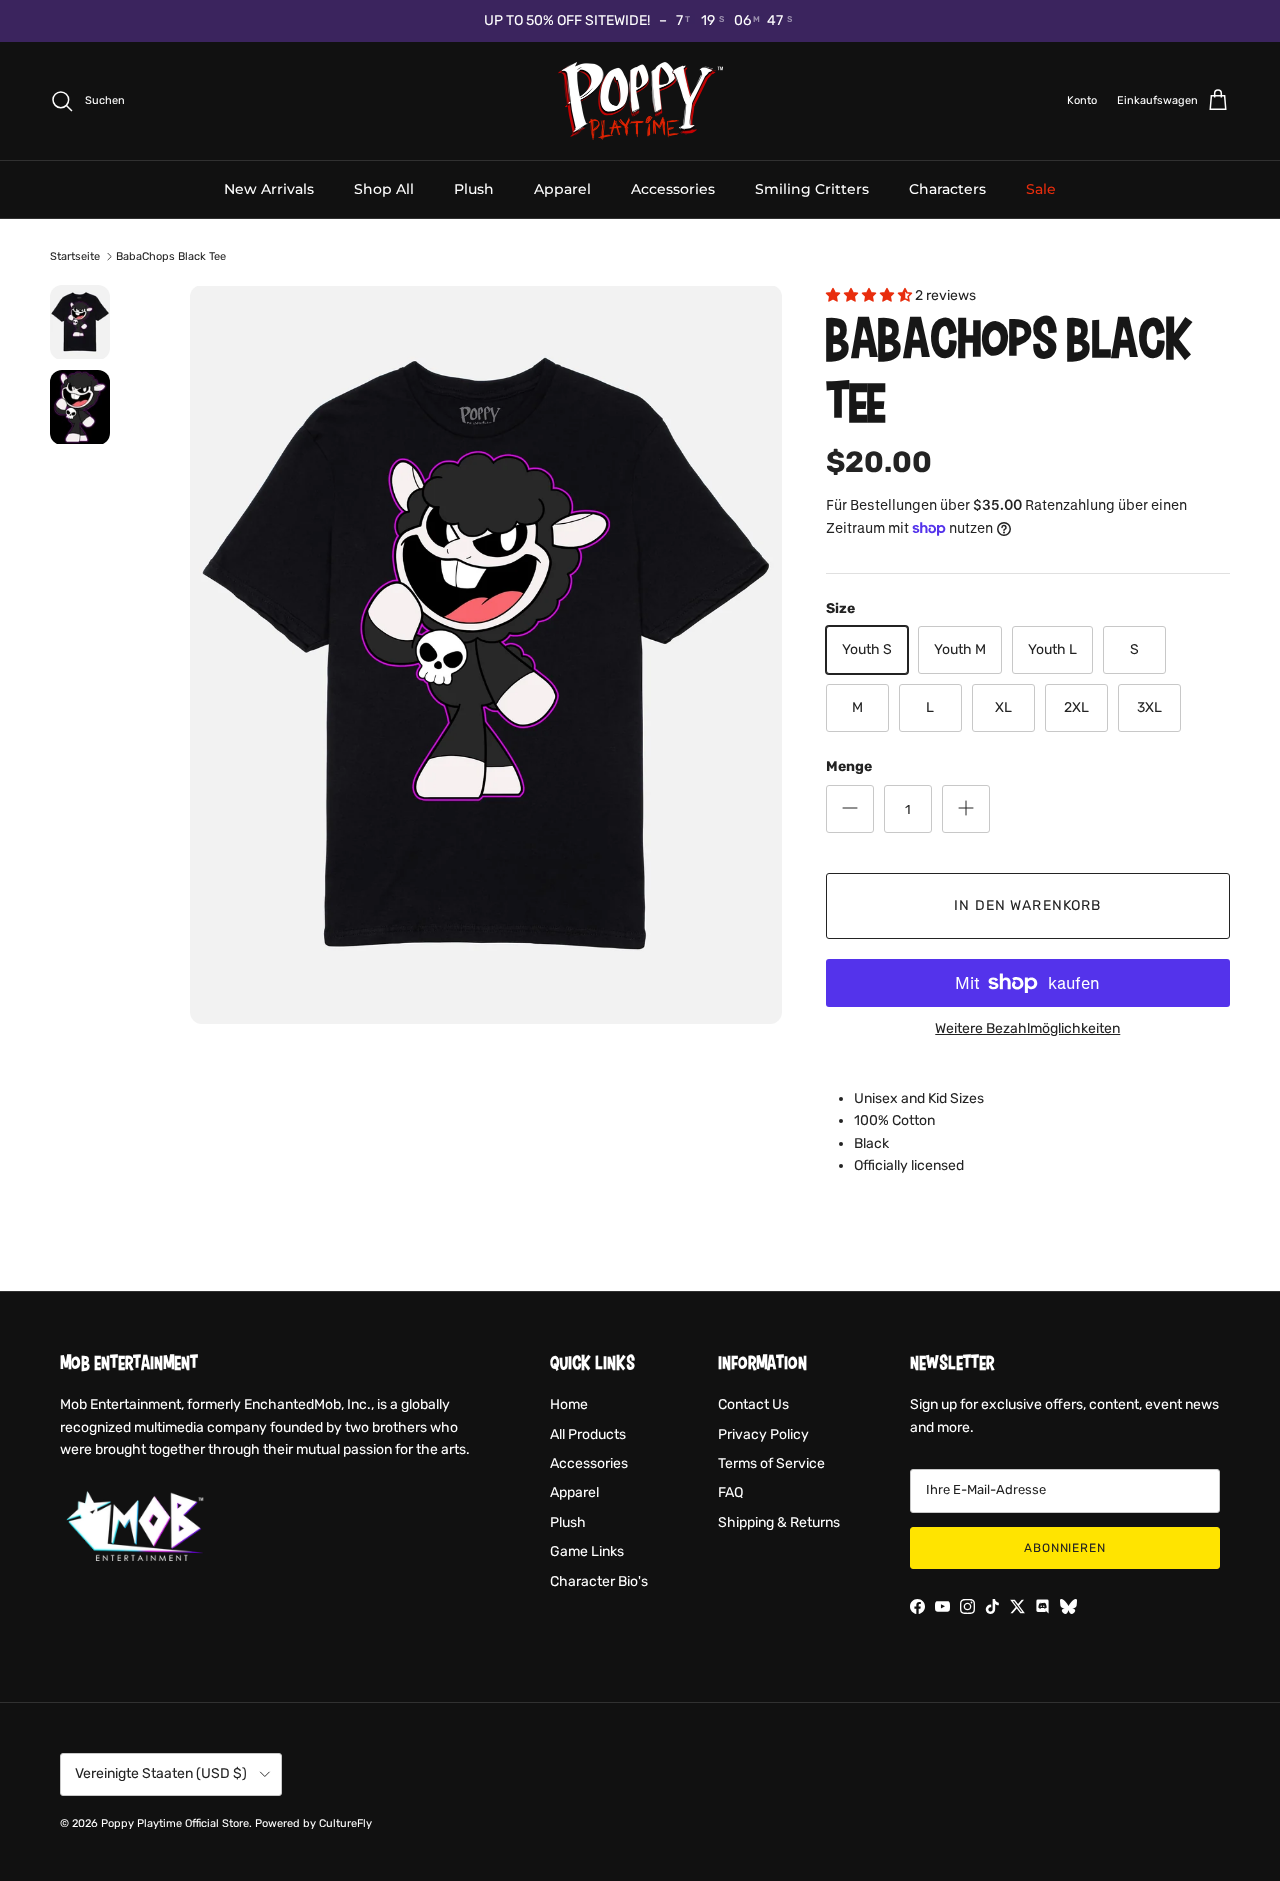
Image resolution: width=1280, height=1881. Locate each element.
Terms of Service (771, 1463)
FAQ (730, 1492)
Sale (1041, 188)
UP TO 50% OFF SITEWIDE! (567, 20)
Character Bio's (599, 1581)
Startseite (75, 256)
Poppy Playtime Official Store (175, 1823)
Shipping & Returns (779, 1522)
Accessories (673, 188)
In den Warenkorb (1027, 905)
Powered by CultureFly (313, 1823)
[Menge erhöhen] (966, 809)
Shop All (384, 188)
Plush (474, 188)
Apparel (562, 188)
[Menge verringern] (850, 809)
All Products (588, 1434)
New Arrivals (269, 188)
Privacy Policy (763, 1434)
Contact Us (753, 1404)
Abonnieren (1065, 1548)
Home (569, 1404)
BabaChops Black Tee (171, 256)
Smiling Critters (812, 188)
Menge (849, 766)
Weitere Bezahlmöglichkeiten (1027, 1029)
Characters (947, 188)
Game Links (587, 1551)
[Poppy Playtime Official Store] (640, 101)
